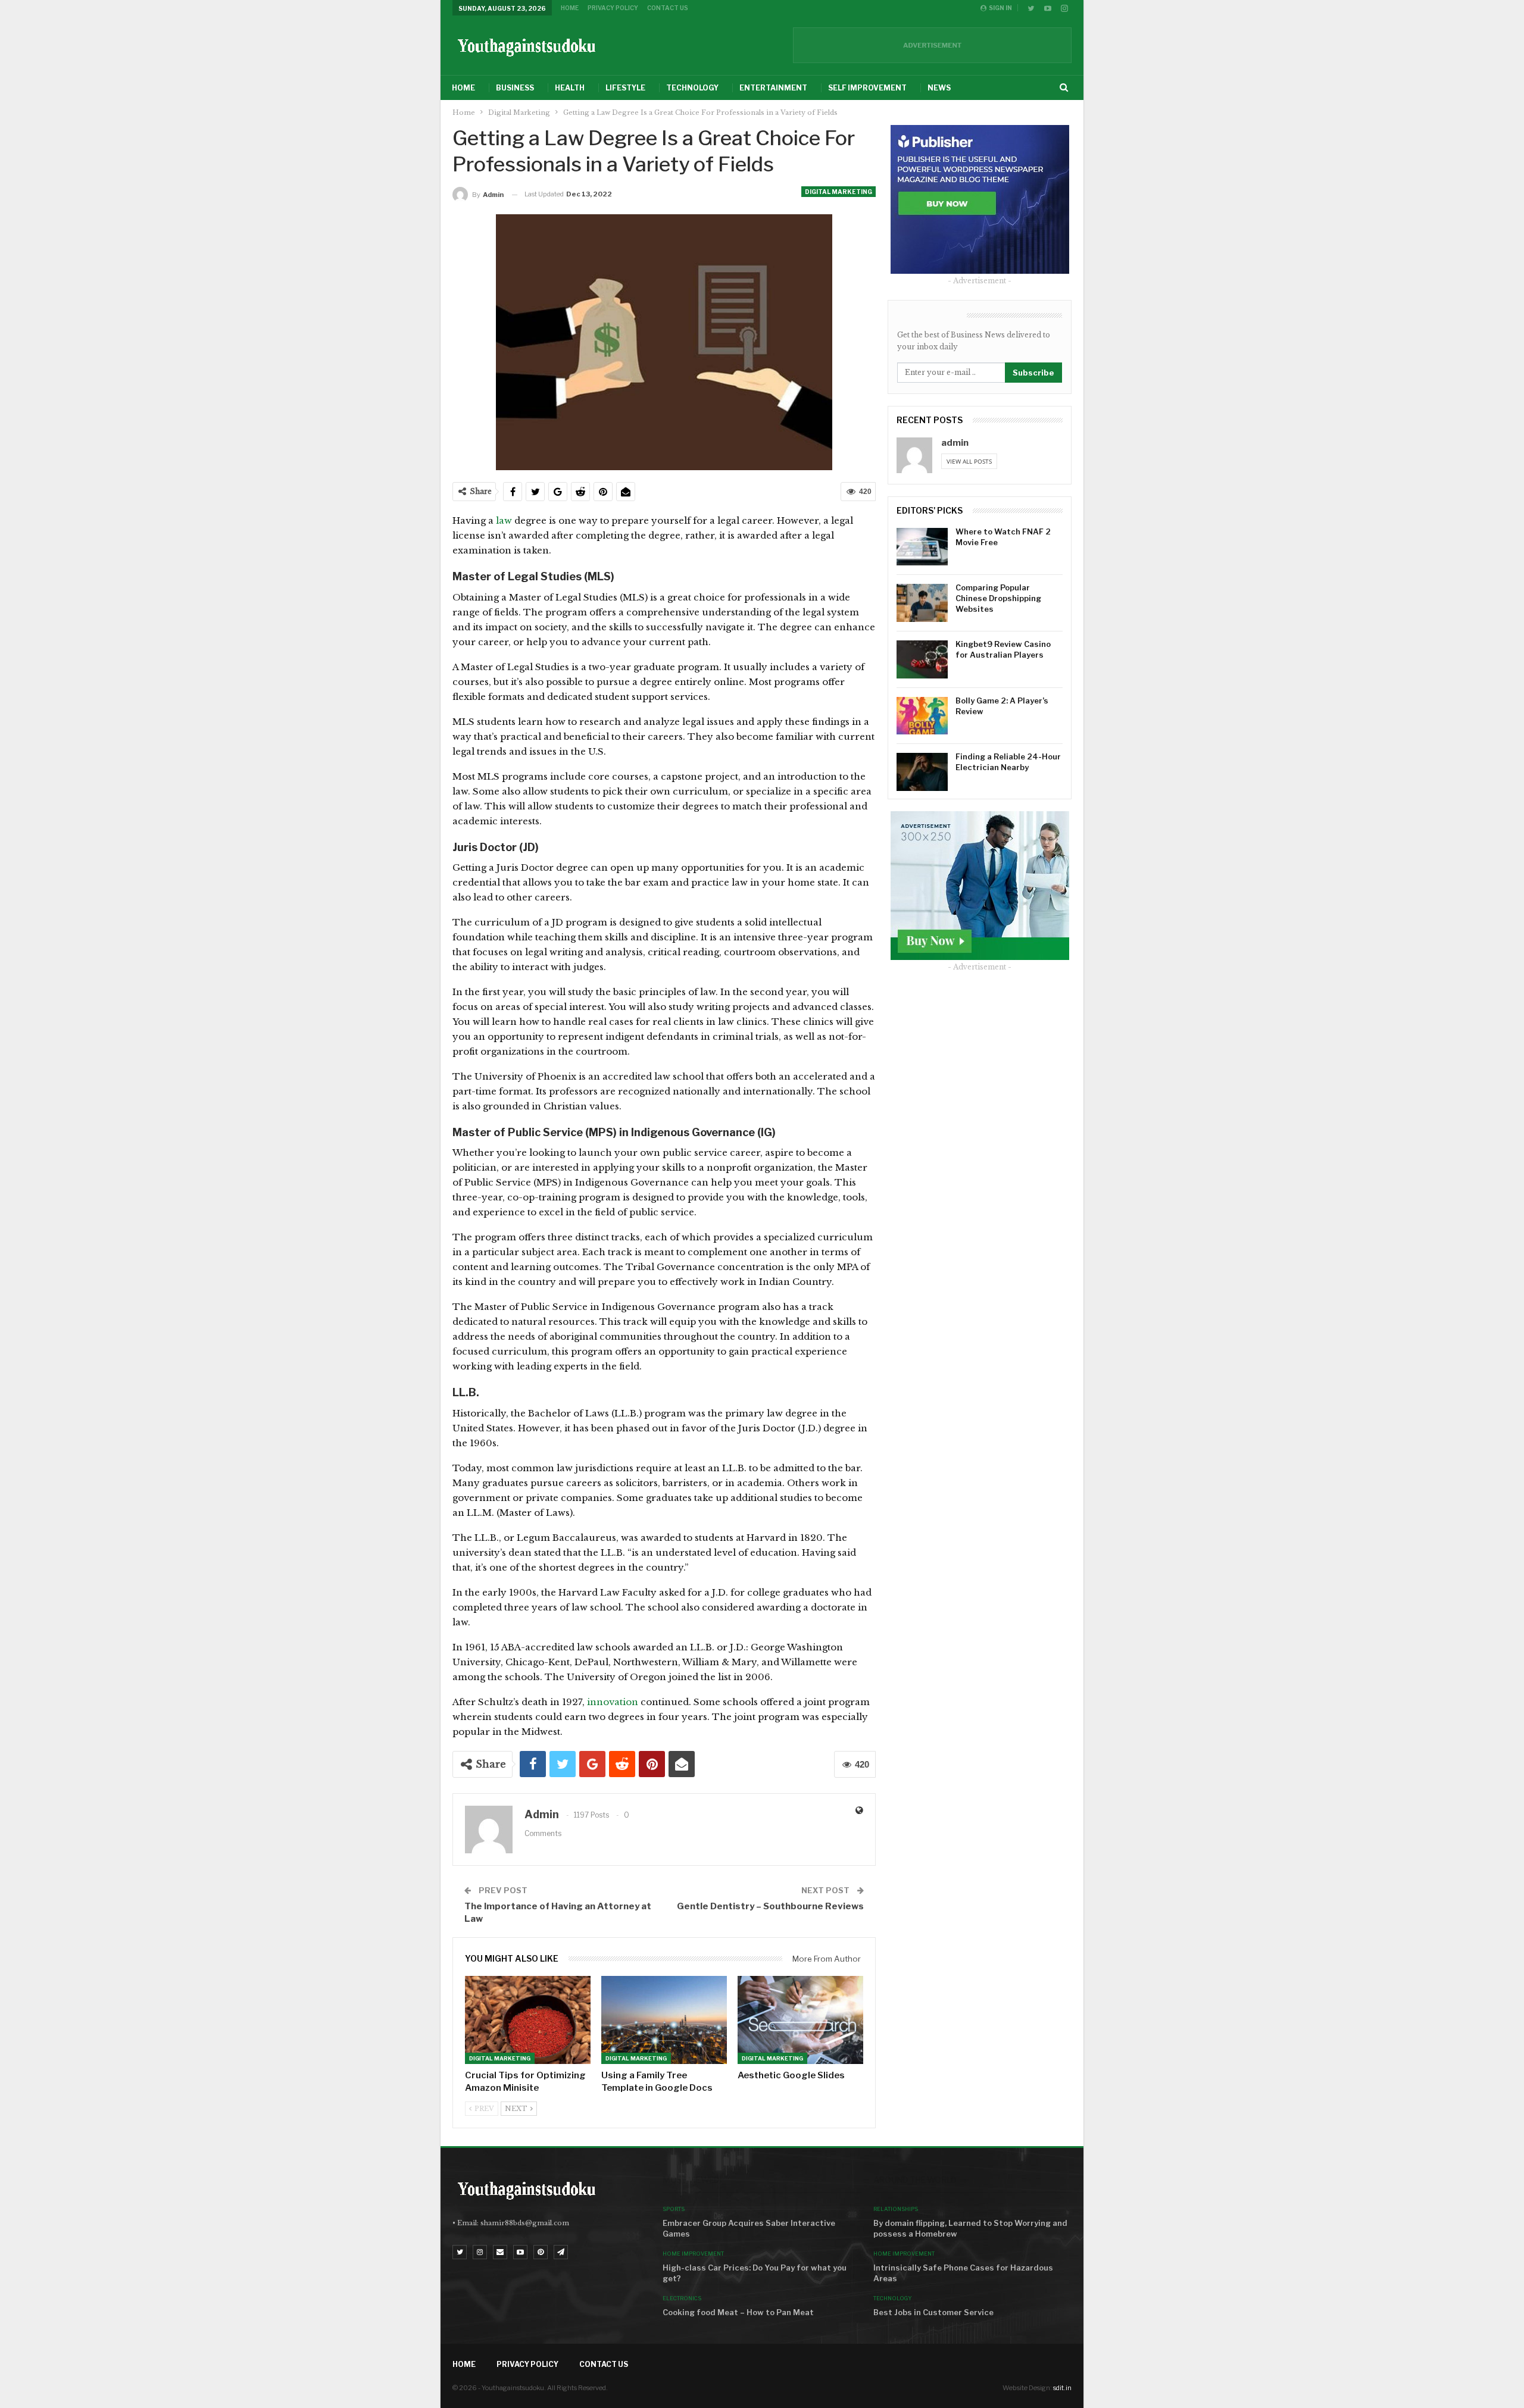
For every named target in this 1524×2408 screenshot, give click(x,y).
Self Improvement (867, 88)
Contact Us (668, 8)
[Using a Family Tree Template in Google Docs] (664, 2020)
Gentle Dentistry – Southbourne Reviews (770, 1906)
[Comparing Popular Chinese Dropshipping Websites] (922, 603)
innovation (613, 1702)
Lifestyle (625, 88)
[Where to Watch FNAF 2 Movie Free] (922, 547)
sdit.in (1062, 2388)
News (939, 88)
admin (955, 443)
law (504, 520)
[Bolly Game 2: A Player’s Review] (922, 716)
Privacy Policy (613, 8)
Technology (692, 88)
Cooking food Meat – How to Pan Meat (738, 2312)
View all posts (969, 461)
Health (570, 88)
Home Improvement (693, 2254)
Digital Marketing (838, 192)
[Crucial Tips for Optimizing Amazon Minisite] (528, 2020)
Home (570, 8)
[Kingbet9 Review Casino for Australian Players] (922, 659)
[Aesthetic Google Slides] (800, 2020)
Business (515, 88)
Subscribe (1033, 373)
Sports (674, 2209)
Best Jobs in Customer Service (933, 2312)
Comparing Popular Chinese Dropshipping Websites (998, 598)
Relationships (896, 2209)
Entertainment (773, 88)
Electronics (682, 2298)
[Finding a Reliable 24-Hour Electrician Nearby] (922, 772)
